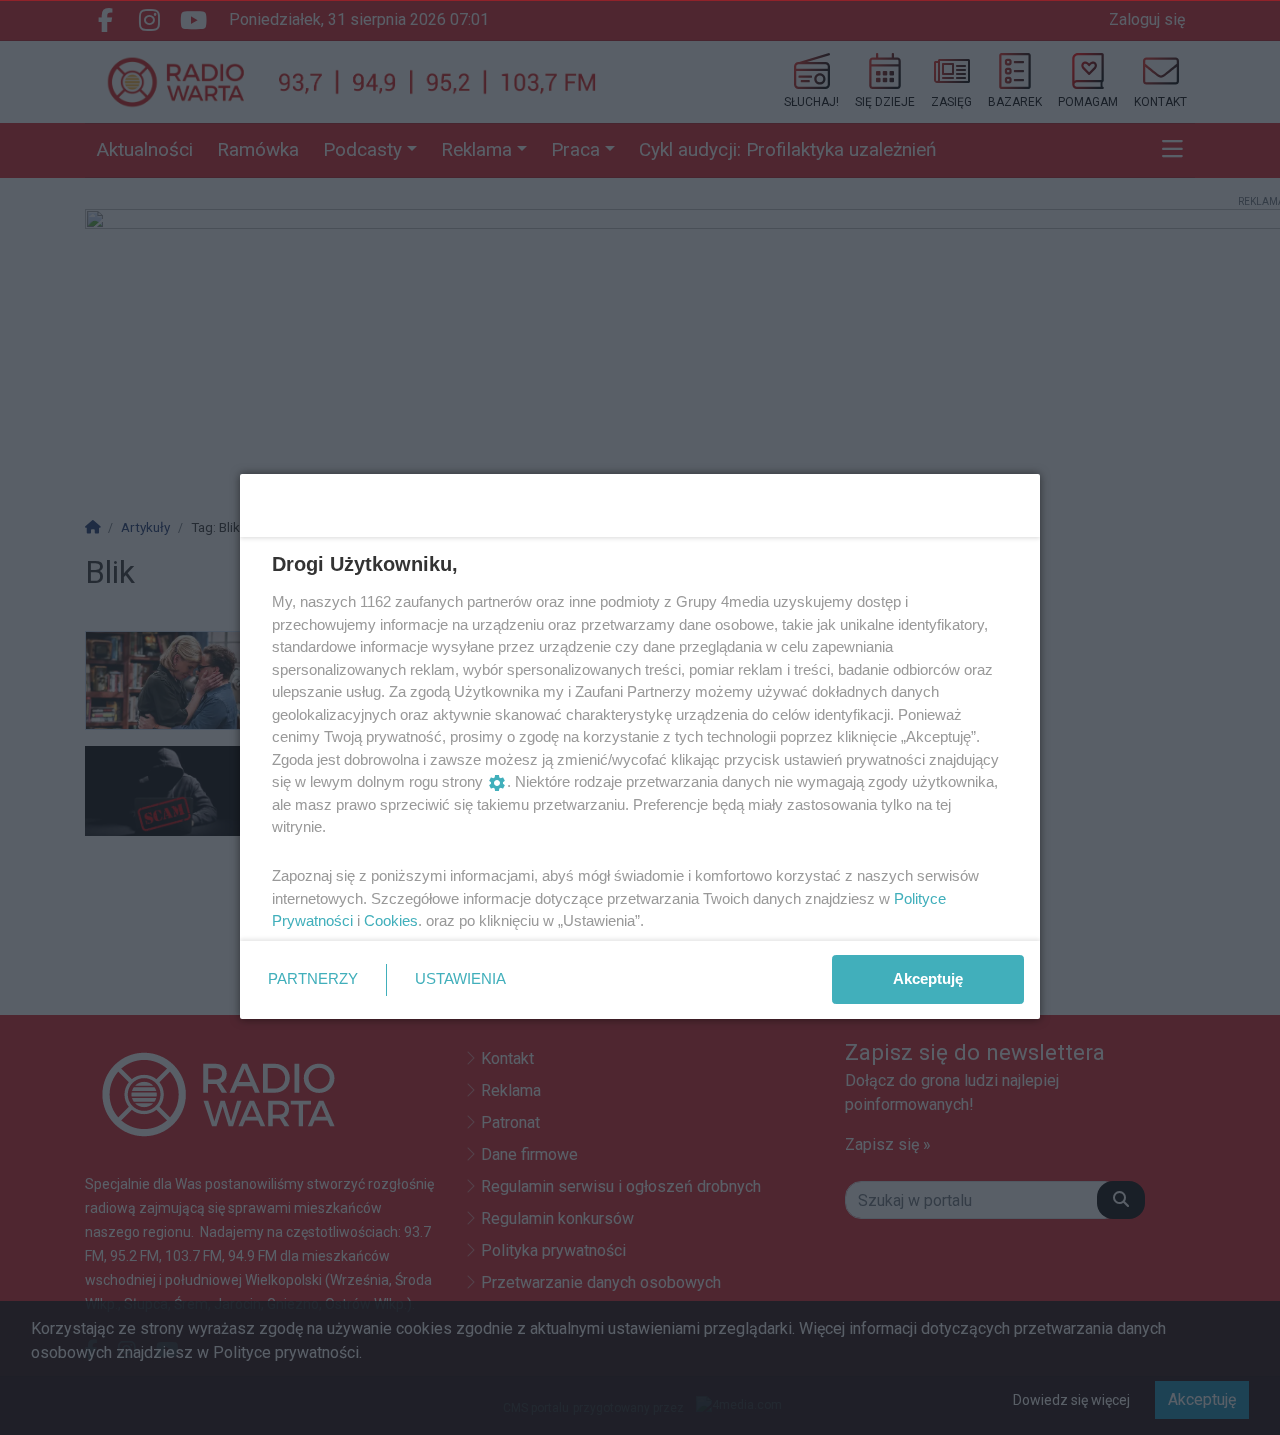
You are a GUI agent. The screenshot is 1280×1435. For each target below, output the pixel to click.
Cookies (391, 920)
